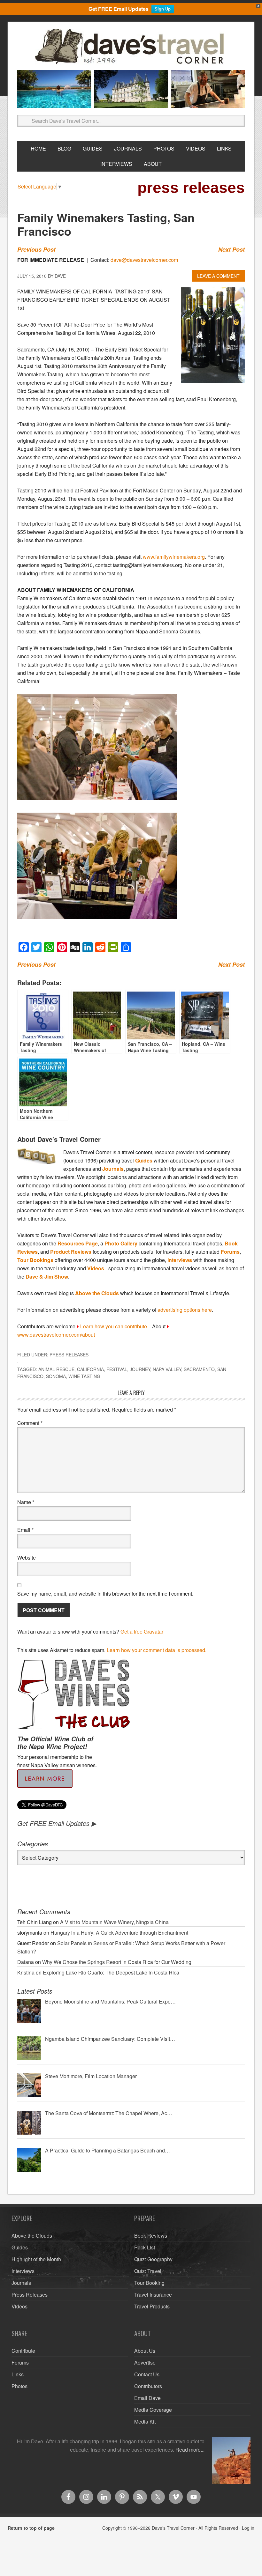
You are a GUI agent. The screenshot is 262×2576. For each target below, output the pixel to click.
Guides (144, 1160)
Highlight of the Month (36, 2259)
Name (26, 1502)
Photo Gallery (121, 1243)
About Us (145, 2351)
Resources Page (78, 1243)
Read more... (190, 2450)
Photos (19, 2386)
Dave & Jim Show (47, 1277)
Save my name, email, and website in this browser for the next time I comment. (105, 1594)
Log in (248, 2528)
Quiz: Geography (153, 2259)
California (90, 1369)
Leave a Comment (218, 276)
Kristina (26, 1972)
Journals (113, 1169)
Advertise (145, 2362)
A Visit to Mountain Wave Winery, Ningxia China (114, 1922)
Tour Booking (149, 2283)
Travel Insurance (153, 2295)
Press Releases (69, 1354)
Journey (140, 1369)
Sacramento (199, 1369)
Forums (230, 1252)
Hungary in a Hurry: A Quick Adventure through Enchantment (119, 1933)
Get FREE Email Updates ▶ (57, 1823)
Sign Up (163, 9)
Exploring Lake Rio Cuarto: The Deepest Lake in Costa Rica (111, 1972)
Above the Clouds (97, 1293)
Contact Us (147, 2374)
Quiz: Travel (148, 2271)
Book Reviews (151, 2236)
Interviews (180, 1260)
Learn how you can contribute (114, 1326)
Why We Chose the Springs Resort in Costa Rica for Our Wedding (117, 1962)
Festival (117, 1369)
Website (27, 1557)
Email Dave (147, 2398)
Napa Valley (167, 1369)
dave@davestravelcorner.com (144, 260)
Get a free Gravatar (142, 1631)
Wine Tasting (84, 1376)
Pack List (145, 2247)
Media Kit (145, 2421)
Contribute (23, 2351)
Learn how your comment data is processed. (157, 1650)
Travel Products (152, 2306)
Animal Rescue (56, 1369)
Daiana (26, 1962)
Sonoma (56, 1376)
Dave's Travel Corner (131, 47)
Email (25, 1530)
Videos (96, 1268)
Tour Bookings (35, 1260)
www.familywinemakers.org (174, 557)
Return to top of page (31, 2528)
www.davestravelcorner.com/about (56, 1335)
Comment (30, 1423)
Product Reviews (71, 1252)
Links (18, 2374)
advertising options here (185, 1310)
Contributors (148, 2386)
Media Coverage (153, 2410)
